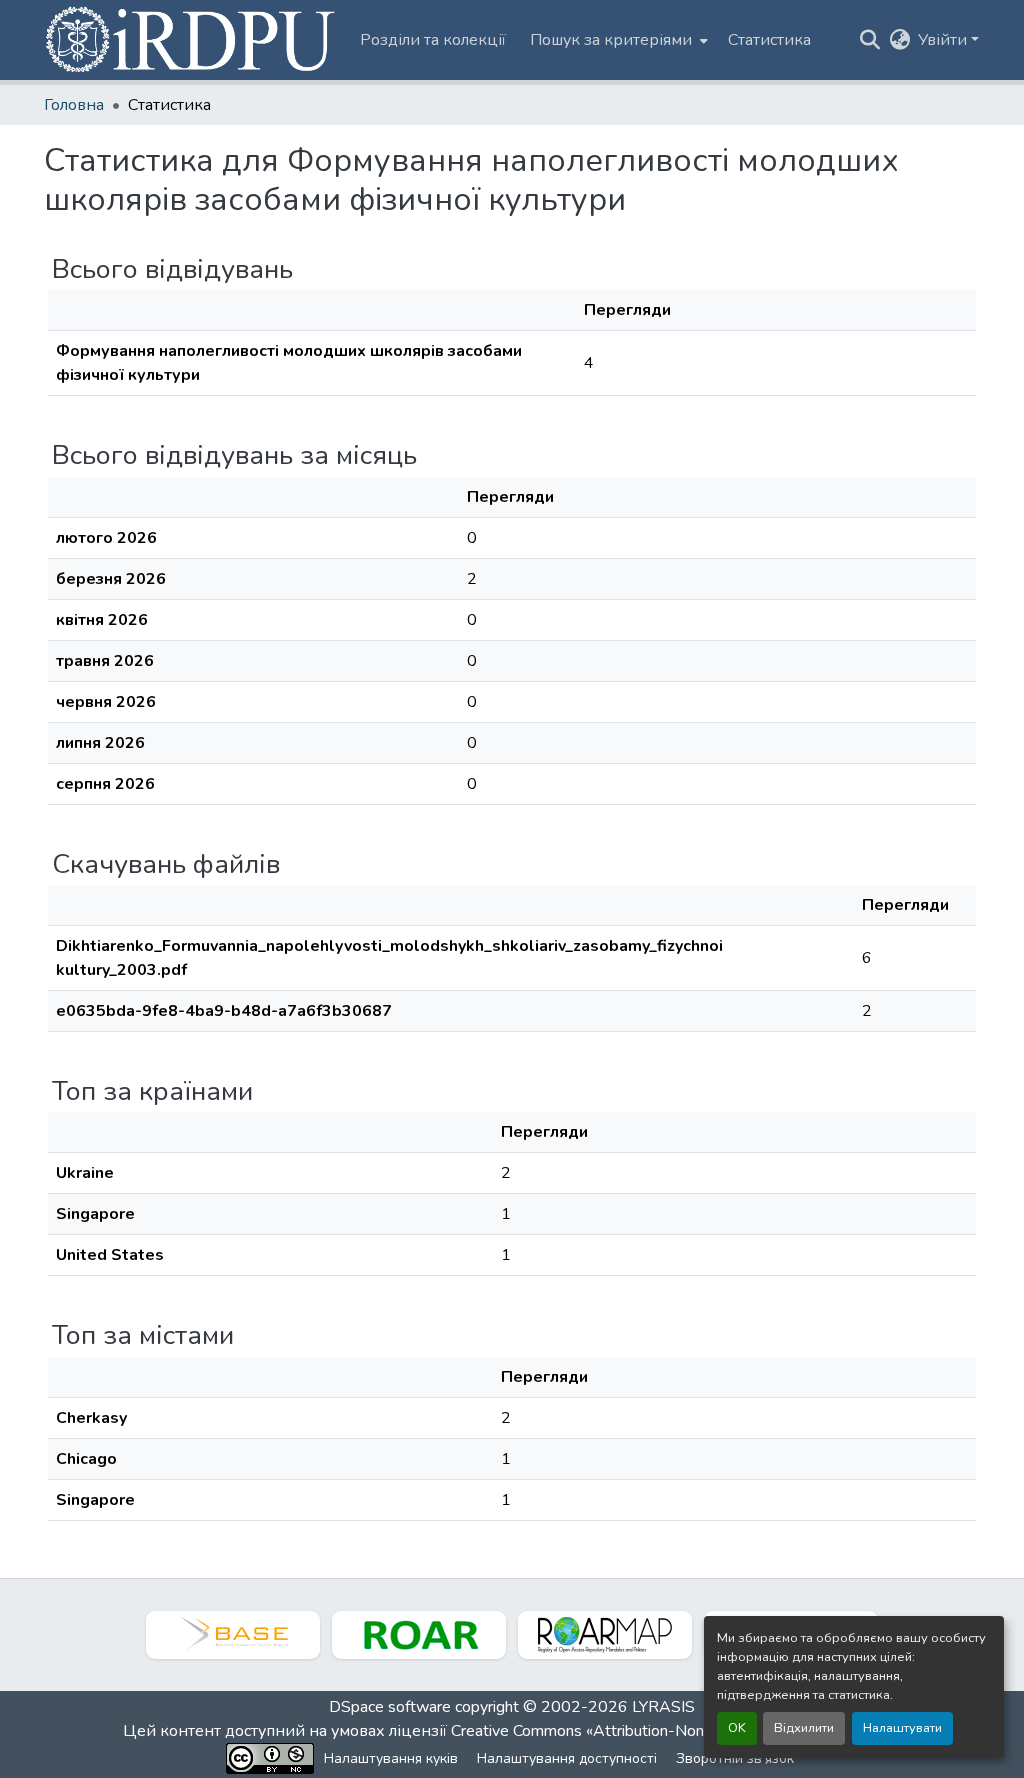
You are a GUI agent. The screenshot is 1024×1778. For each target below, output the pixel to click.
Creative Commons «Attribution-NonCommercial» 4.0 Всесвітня (674, 1731)
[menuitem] (617, 40)
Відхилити (804, 1728)
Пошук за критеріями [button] (611, 40)
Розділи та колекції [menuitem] (433, 40)
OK (737, 1728)
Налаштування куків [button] (391, 1758)
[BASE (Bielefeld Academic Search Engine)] (233, 1635)
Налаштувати (902, 1728)
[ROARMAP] (605, 1635)
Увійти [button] (944, 40)
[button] (192, 40)
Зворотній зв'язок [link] (735, 1758)
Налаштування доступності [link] (567, 1758)
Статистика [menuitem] (769, 40)
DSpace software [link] (390, 1707)
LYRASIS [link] (663, 1707)
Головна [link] (74, 105)
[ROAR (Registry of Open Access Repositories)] (419, 1635)
